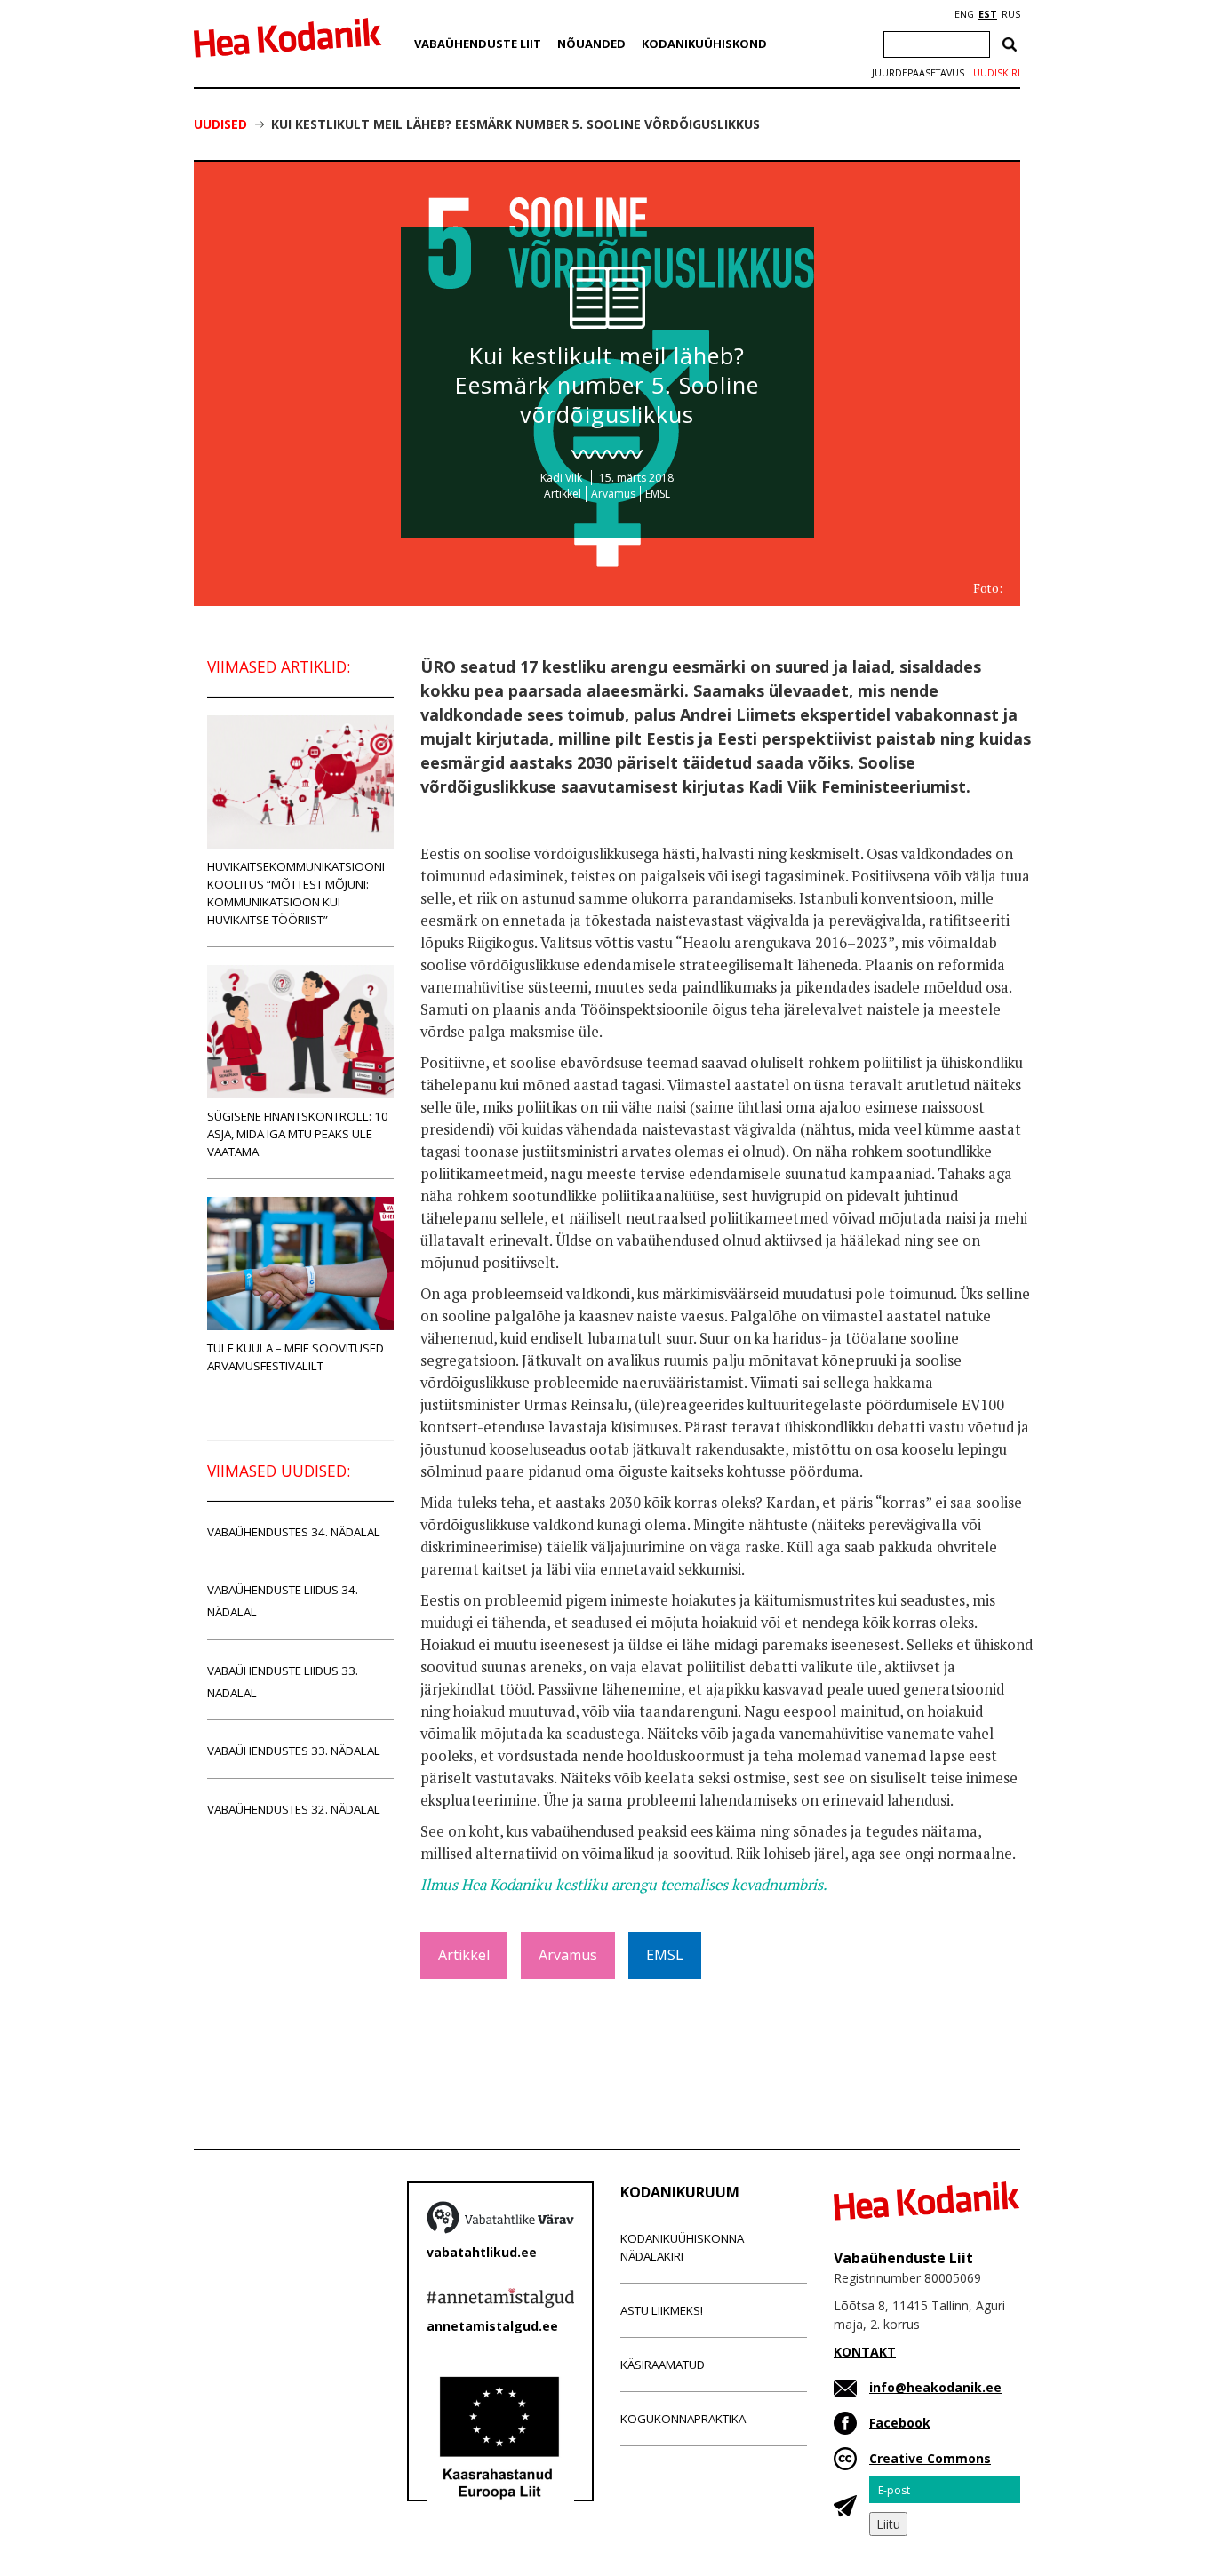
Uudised (220, 124)
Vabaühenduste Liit (478, 44)
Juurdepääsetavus (918, 73)
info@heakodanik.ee (935, 2387)
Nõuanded (591, 44)
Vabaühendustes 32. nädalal (294, 1809)
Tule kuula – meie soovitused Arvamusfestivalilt (296, 1357)
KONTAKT (865, 2352)
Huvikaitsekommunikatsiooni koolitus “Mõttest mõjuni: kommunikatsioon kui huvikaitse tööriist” (296, 893)
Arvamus (613, 494)
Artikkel (563, 494)
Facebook (900, 2423)
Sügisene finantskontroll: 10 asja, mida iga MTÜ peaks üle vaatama (298, 1134)
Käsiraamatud (663, 2365)
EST (988, 14)
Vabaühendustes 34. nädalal (294, 1532)
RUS (1011, 14)
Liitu (888, 2524)
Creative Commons (930, 2458)
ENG (964, 14)
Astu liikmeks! (662, 2310)
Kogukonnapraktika (683, 2419)
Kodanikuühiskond (704, 44)
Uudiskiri (997, 73)
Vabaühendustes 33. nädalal (294, 1751)
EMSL (658, 494)
